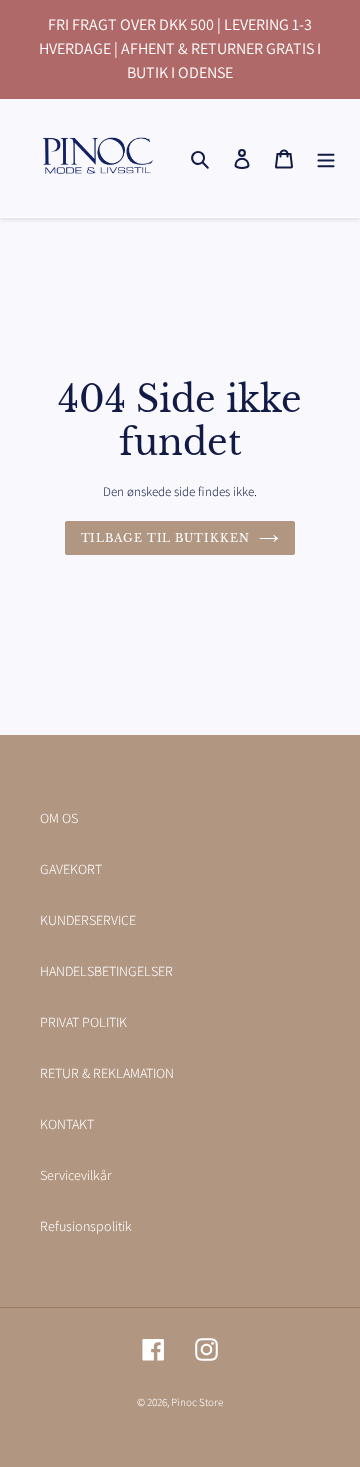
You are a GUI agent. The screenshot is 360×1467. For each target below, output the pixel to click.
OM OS (59, 818)
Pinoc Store (197, 1402)
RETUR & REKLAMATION (107, 1073)
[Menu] (326, 158)
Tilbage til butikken (165, 538)
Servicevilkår (76, 1175)
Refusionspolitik (86, 1226)
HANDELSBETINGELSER (106, 971)
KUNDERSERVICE (88, 920)
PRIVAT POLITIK (83, 1022)
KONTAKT (67, 1124)
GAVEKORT (71, 869)
